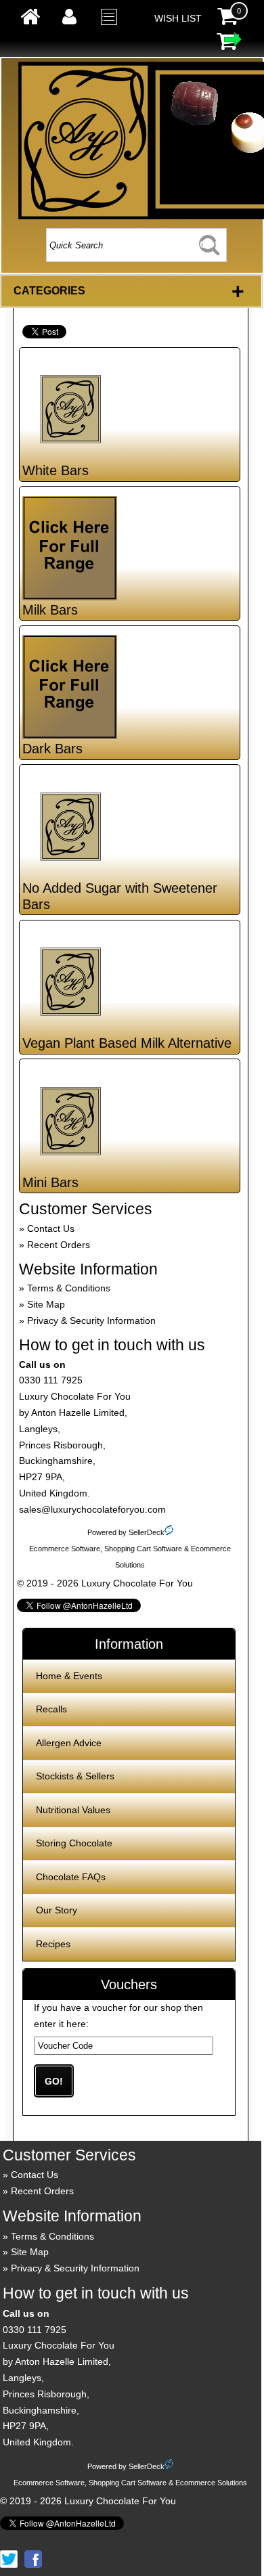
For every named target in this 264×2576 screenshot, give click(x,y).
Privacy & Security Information (91, 1320)
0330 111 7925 (51, 1380)
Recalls (51, 1709)
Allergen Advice (69, 1743)
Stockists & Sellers (75, 1776)
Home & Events (69, 1676)
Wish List (178, 18)
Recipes (53, 1944)
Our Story (57, 1910)
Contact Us (51, 1228)
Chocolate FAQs (71, 1877)
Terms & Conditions (69, 1288)
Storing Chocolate (74, 1843)
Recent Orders (59, 1245)
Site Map (46, 1304)
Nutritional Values (73, 1810)
